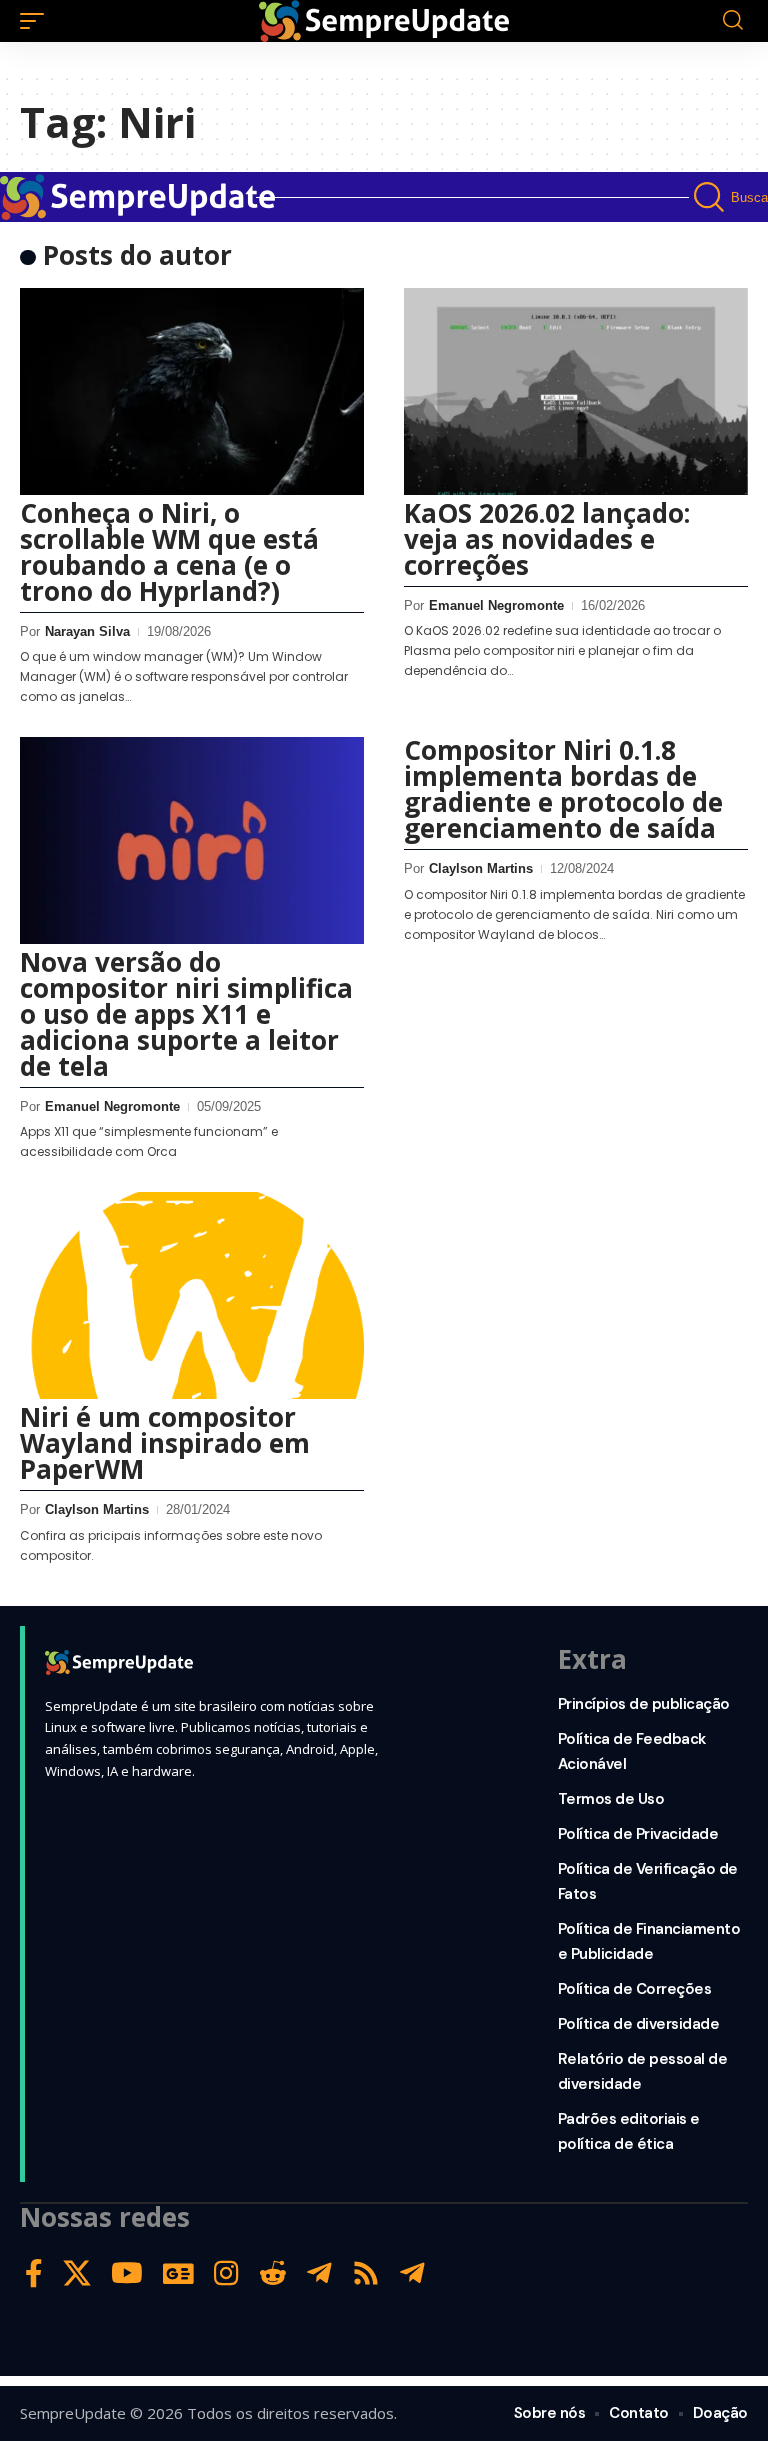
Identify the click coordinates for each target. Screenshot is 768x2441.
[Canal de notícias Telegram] (412, 2273)
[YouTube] (127, 2273)
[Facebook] (34, 2273)
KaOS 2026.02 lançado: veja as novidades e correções (547, 539)
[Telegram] (319, 2273)
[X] (77, 2273)
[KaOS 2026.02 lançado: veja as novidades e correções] (576, 391)
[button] (37, 21)
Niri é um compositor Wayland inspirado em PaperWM (165, 1443)
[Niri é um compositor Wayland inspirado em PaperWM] (192, 1295)
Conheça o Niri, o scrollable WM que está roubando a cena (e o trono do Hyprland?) (169, 552)
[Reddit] (273, 2273)
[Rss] (366, 2273)
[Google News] (178, 2273)
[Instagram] (226, 2273)
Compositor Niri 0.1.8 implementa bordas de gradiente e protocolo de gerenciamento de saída (563, 789)
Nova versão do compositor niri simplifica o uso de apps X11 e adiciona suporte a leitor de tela (186, 1014)
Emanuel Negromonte (496, 605)
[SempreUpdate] (384, 21)
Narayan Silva (87, 631)
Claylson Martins (481, 868)
